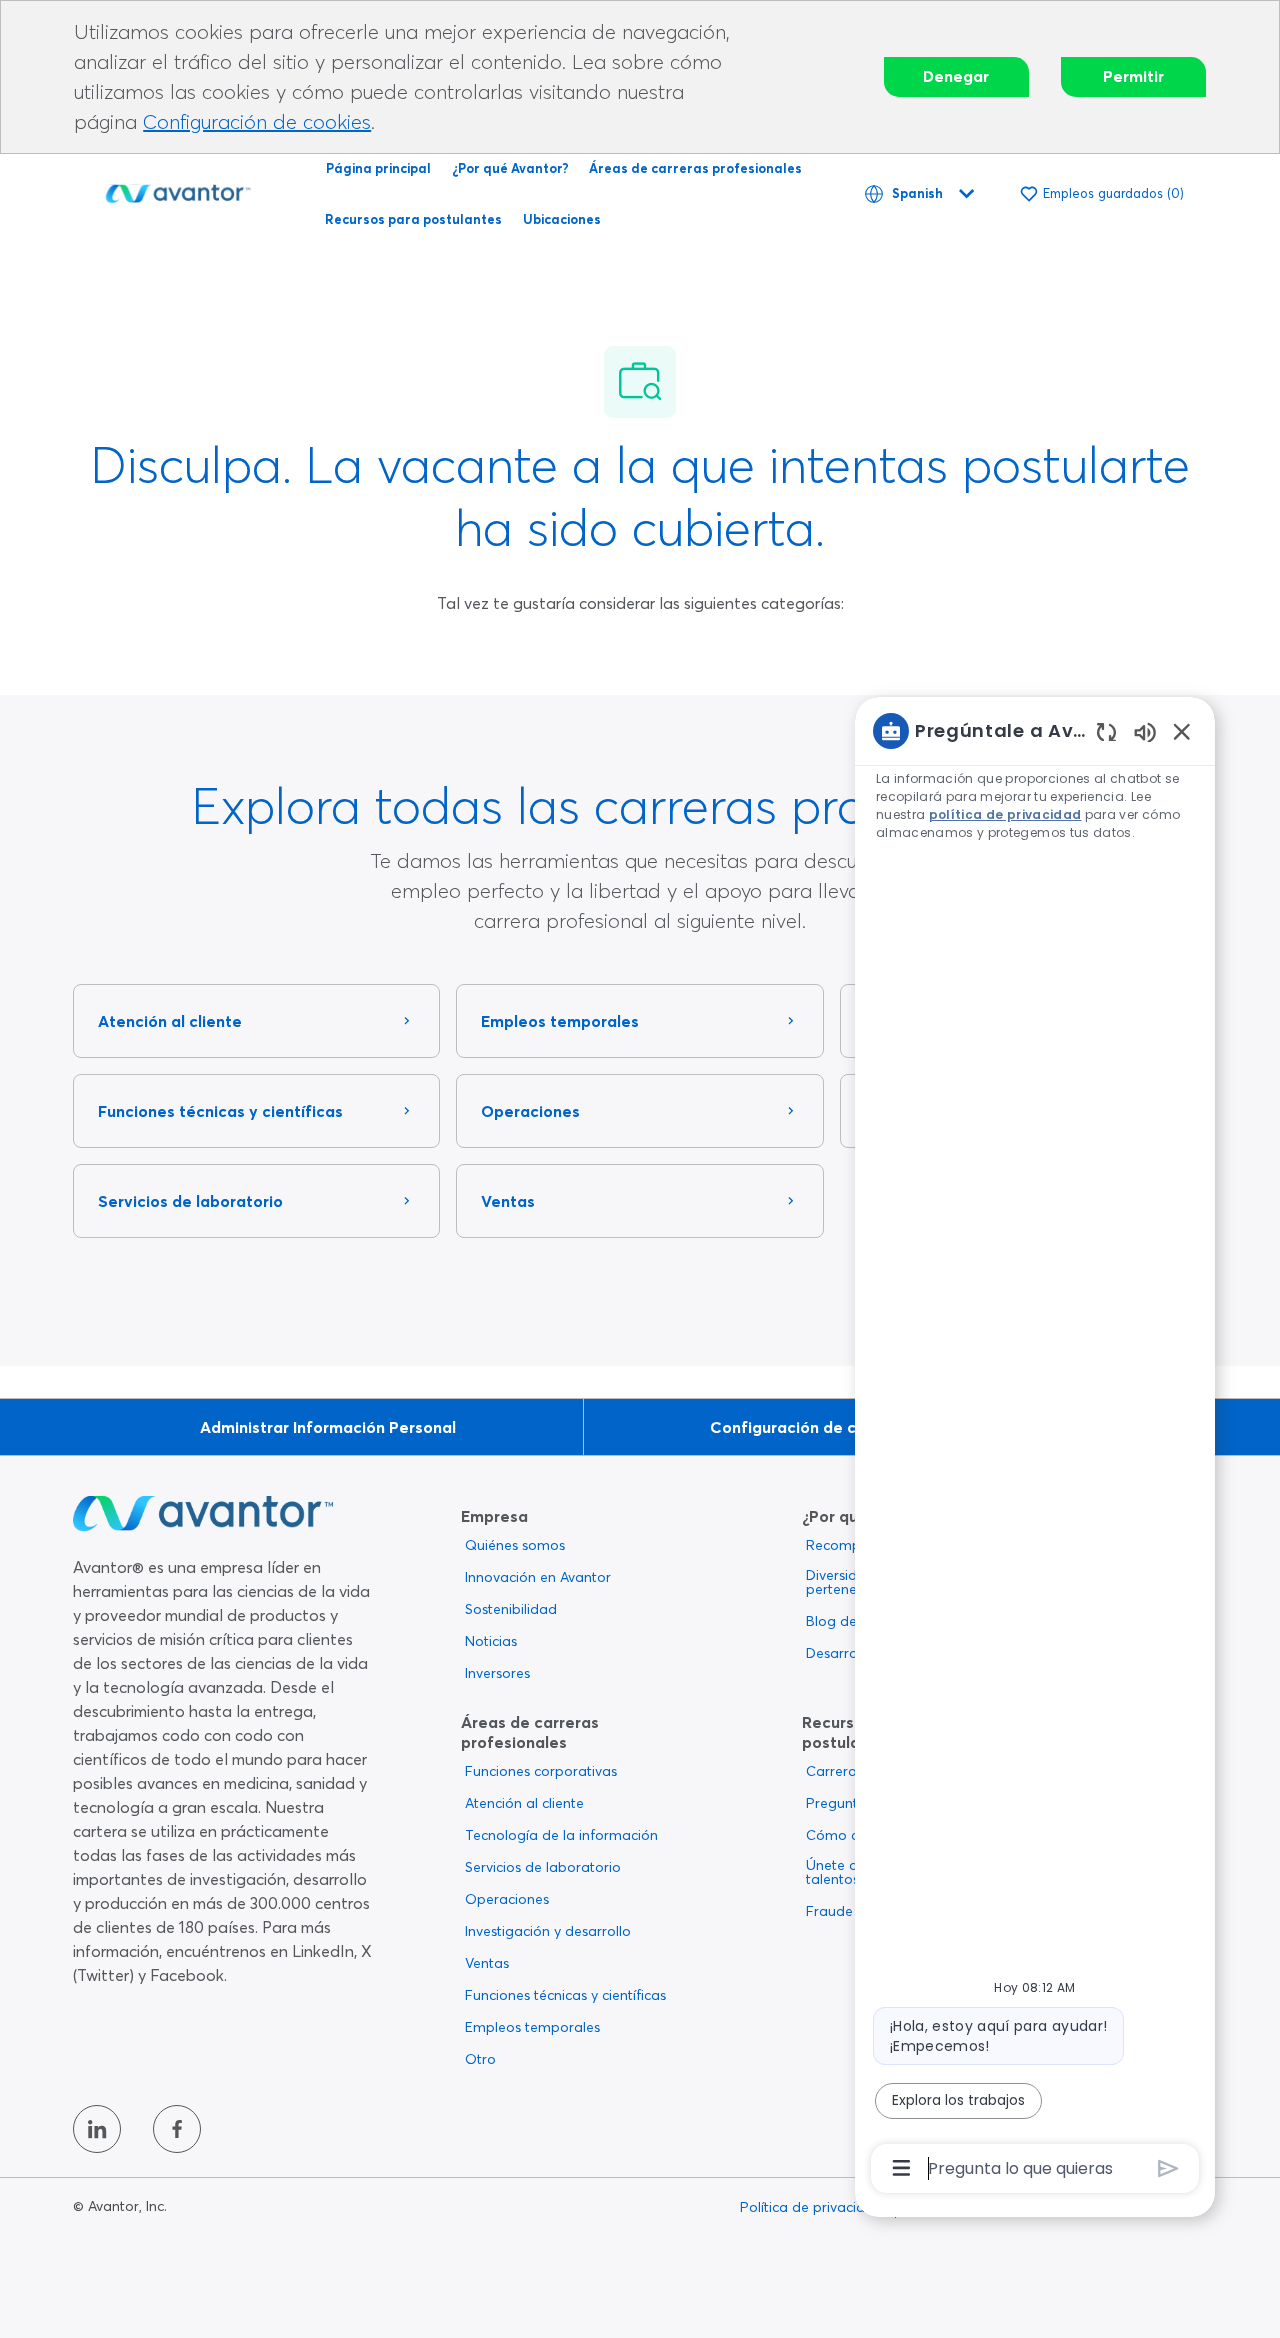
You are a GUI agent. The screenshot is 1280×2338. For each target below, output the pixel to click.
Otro (480, 2059)
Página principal (378, 168)
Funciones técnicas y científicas (565, 1995)
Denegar (956, 76)
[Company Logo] (178, 190)
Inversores (497, 1673)
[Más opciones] (901, 2168)
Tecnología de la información (561, 1835)
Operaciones (507, 1899)
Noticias (491, 1641)
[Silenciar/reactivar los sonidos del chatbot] (1145, 731)
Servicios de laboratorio (543, 1867)
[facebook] (177, 2129)
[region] (1035, 1448)
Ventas (487, 1963)
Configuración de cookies (257, 121)
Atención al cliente (524, 1803)
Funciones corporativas (541, 1771)
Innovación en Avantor (538, 1577)
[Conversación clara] (1106, 731)
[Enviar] (1168, 2168)
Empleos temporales (532, 2027)
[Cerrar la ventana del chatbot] (1182, 731)
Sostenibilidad (511, 1609)
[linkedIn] (97, 2129)
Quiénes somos (515, 1545)
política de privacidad (1004, 814)
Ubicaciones (562, 219)
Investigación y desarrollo (548, 1931)
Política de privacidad (811, 2207)
